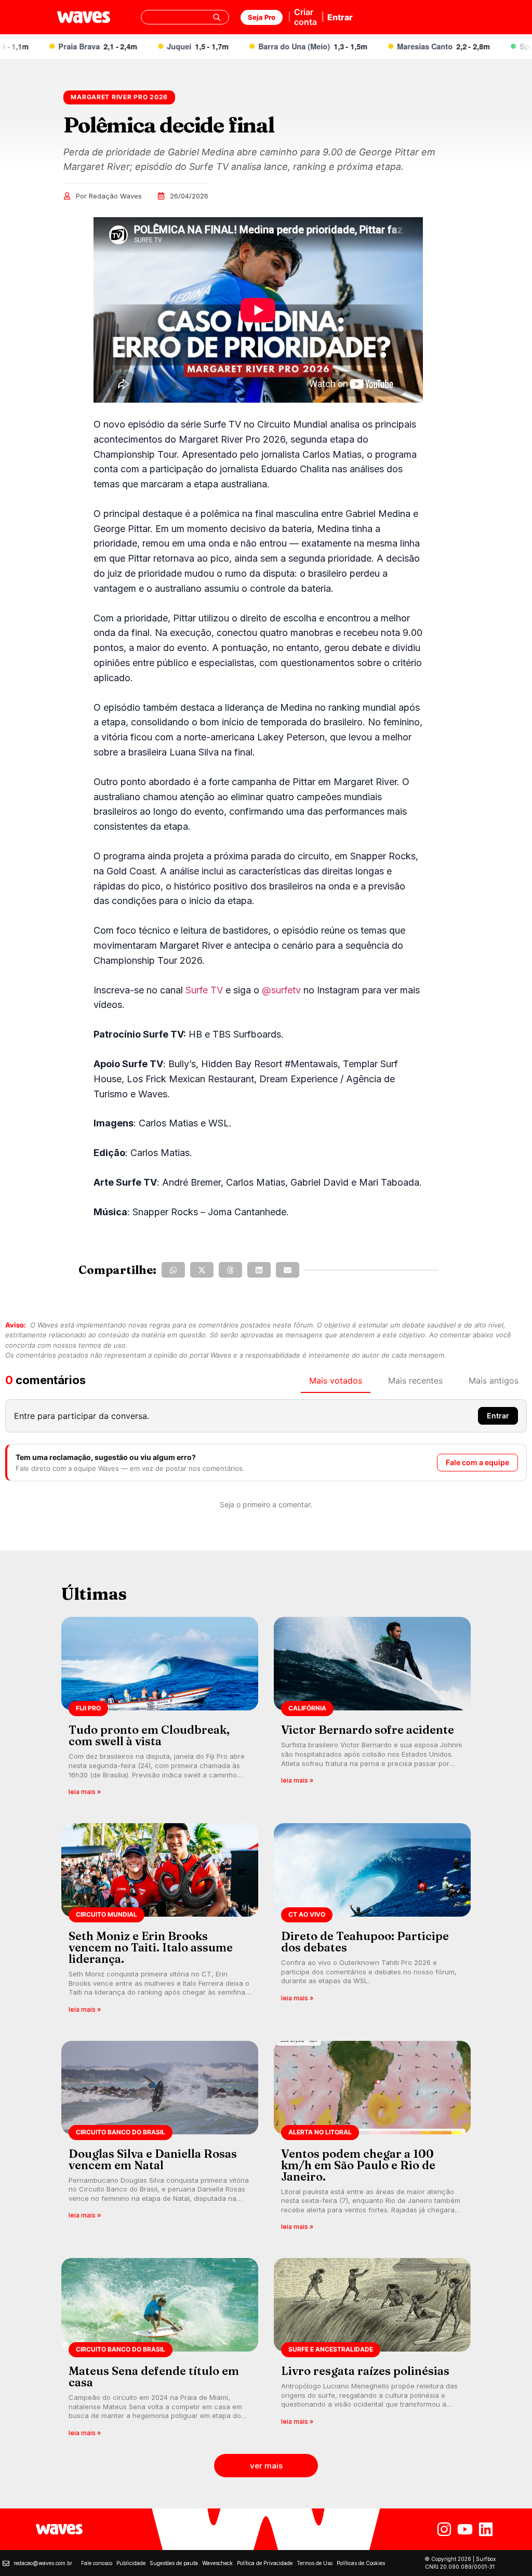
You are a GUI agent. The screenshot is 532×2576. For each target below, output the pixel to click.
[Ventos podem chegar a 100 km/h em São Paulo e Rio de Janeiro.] (372, 2139)
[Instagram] (444, 2529)
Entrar (340, 17)
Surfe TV (204, 990)
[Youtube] (465, 2529)
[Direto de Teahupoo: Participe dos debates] (372, 1922)
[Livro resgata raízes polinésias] (372, 2351)
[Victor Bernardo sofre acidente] (372, 1710)
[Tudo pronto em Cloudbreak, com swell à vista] (160, 1710)
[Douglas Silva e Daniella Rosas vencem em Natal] (160, 2139)
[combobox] (185, 17)
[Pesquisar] (217, 17)
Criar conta (305, 17)
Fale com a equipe (477, 1462)
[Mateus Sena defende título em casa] (160, 2351)
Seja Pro (262, 17)
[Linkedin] (486, 2529)
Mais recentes (415, 1380)
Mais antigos (494, 1380)
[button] (173, 1270)
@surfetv (281, 990)
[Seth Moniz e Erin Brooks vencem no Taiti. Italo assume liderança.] (160, 1922)
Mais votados (336, 1380)
